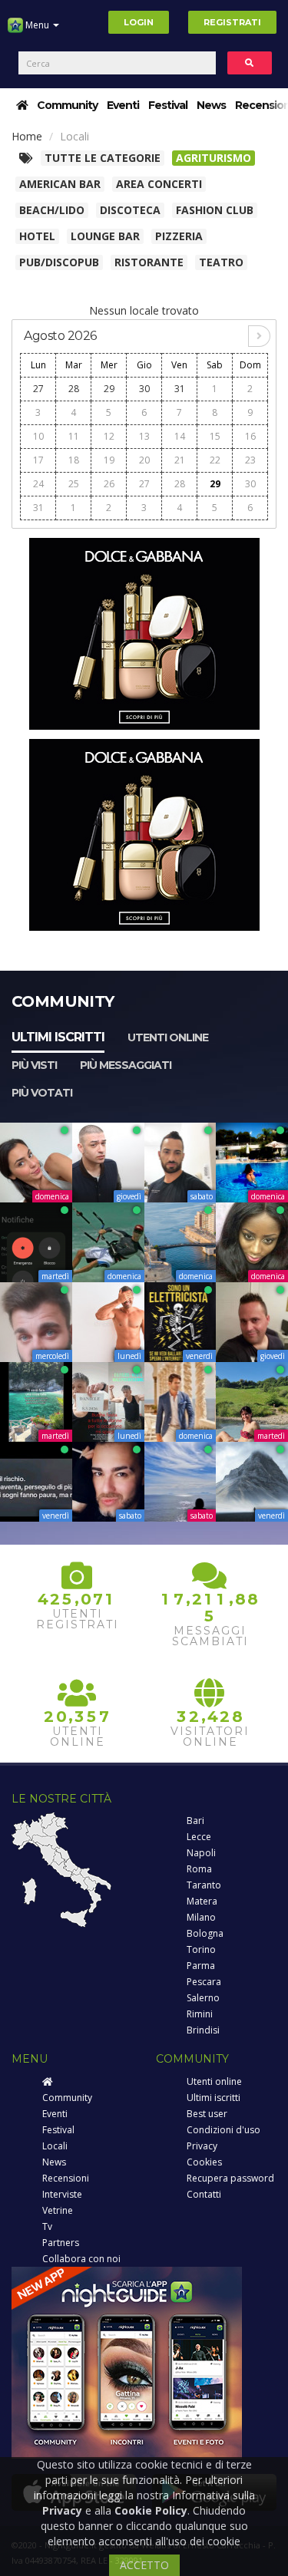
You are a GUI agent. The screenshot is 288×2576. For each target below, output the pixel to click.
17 (38, 460)
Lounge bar (105, 236)
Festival (168, 105)
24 (38, 484)
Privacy (202, 2146)
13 (144, 436)
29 (109, 389)
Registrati (232, 22)
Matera (202, 1901)
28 (74, 389)
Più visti (34, 1065)
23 (250, 460)
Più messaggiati (126, 1065)
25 (74, 484)
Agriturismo (214, 158)
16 (250, 436)
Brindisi (203, 2030)
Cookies (204, 2162)
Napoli (201, 1853)
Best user (207, 2114)
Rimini (200, 2014)
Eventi (123, 105)
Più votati (42, 1093)
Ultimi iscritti (58, 1037)
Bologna (205, 1933)
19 (109, 460)
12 (109, 436)
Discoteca (130, 210)
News (211, 105)
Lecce (199, 1837)
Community (67, 105)
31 (180, 389)
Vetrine (58, 2210)
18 (74, 460)
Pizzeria (179, 236)
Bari (195, 1821)
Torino (201, 1949)
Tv (47, 2226)
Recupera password (230, 2178)
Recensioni (66, 2178)
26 (109, 484)
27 (38, 389)
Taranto (204, 1885)
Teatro (221, 262)
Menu (37, 25)
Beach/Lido (52, 210)
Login (139, 22)
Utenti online (168, 1037)
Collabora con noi (81, 2259)
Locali (55, 2146)
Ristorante (149, 262)
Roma (199, 1869)
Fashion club (215, 210)
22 (215, 460)
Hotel (37, 236)
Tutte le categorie (103, 158)
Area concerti (159, 184)
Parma (201, 1966)
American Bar (60, 184)
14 (180, 436)
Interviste (62, 2194)
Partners (61, 2243)
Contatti (204, 2194)
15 (215, 436)
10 (38, 436)
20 (144, 460)
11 (74, 436)
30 (144, 389)
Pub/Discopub (59, 262)
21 (180, 460)
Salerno (203, 1998)
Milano (201, 1917)
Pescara (204, 1982)
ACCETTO (144, 2565)
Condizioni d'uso (223, 2130)
